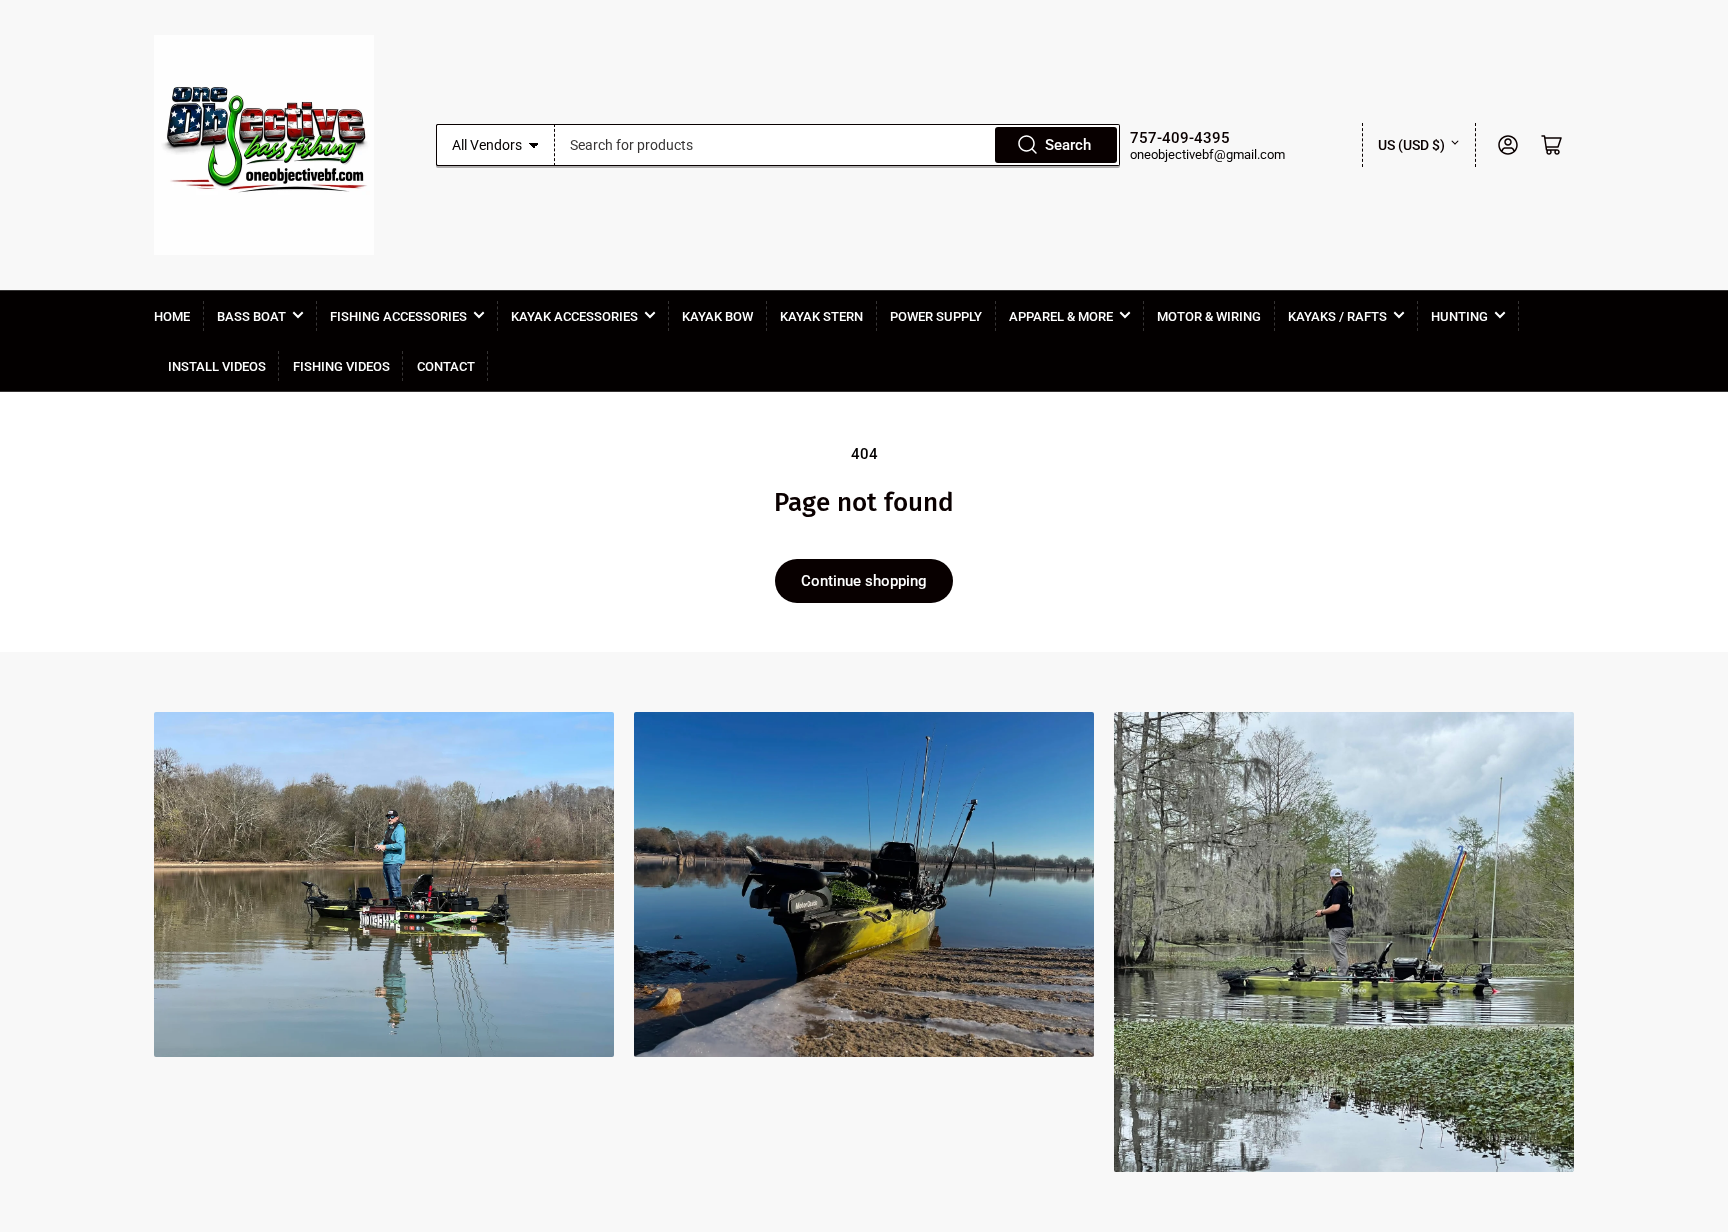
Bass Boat (251, 316)
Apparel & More (1061, 316)
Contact (446, 366)
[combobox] (838, 145)
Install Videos (217, 366)
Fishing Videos (341, 366)
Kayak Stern (821, 316)
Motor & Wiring (1209, 316)
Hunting (1459, 316)
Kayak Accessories (574, 316)
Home (172, 316)
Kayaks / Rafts (1337, 316)
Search (1068, 145)
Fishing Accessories (398, 316)
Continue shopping (864, 581)
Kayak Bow (717, 316)
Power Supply (936, 316)
